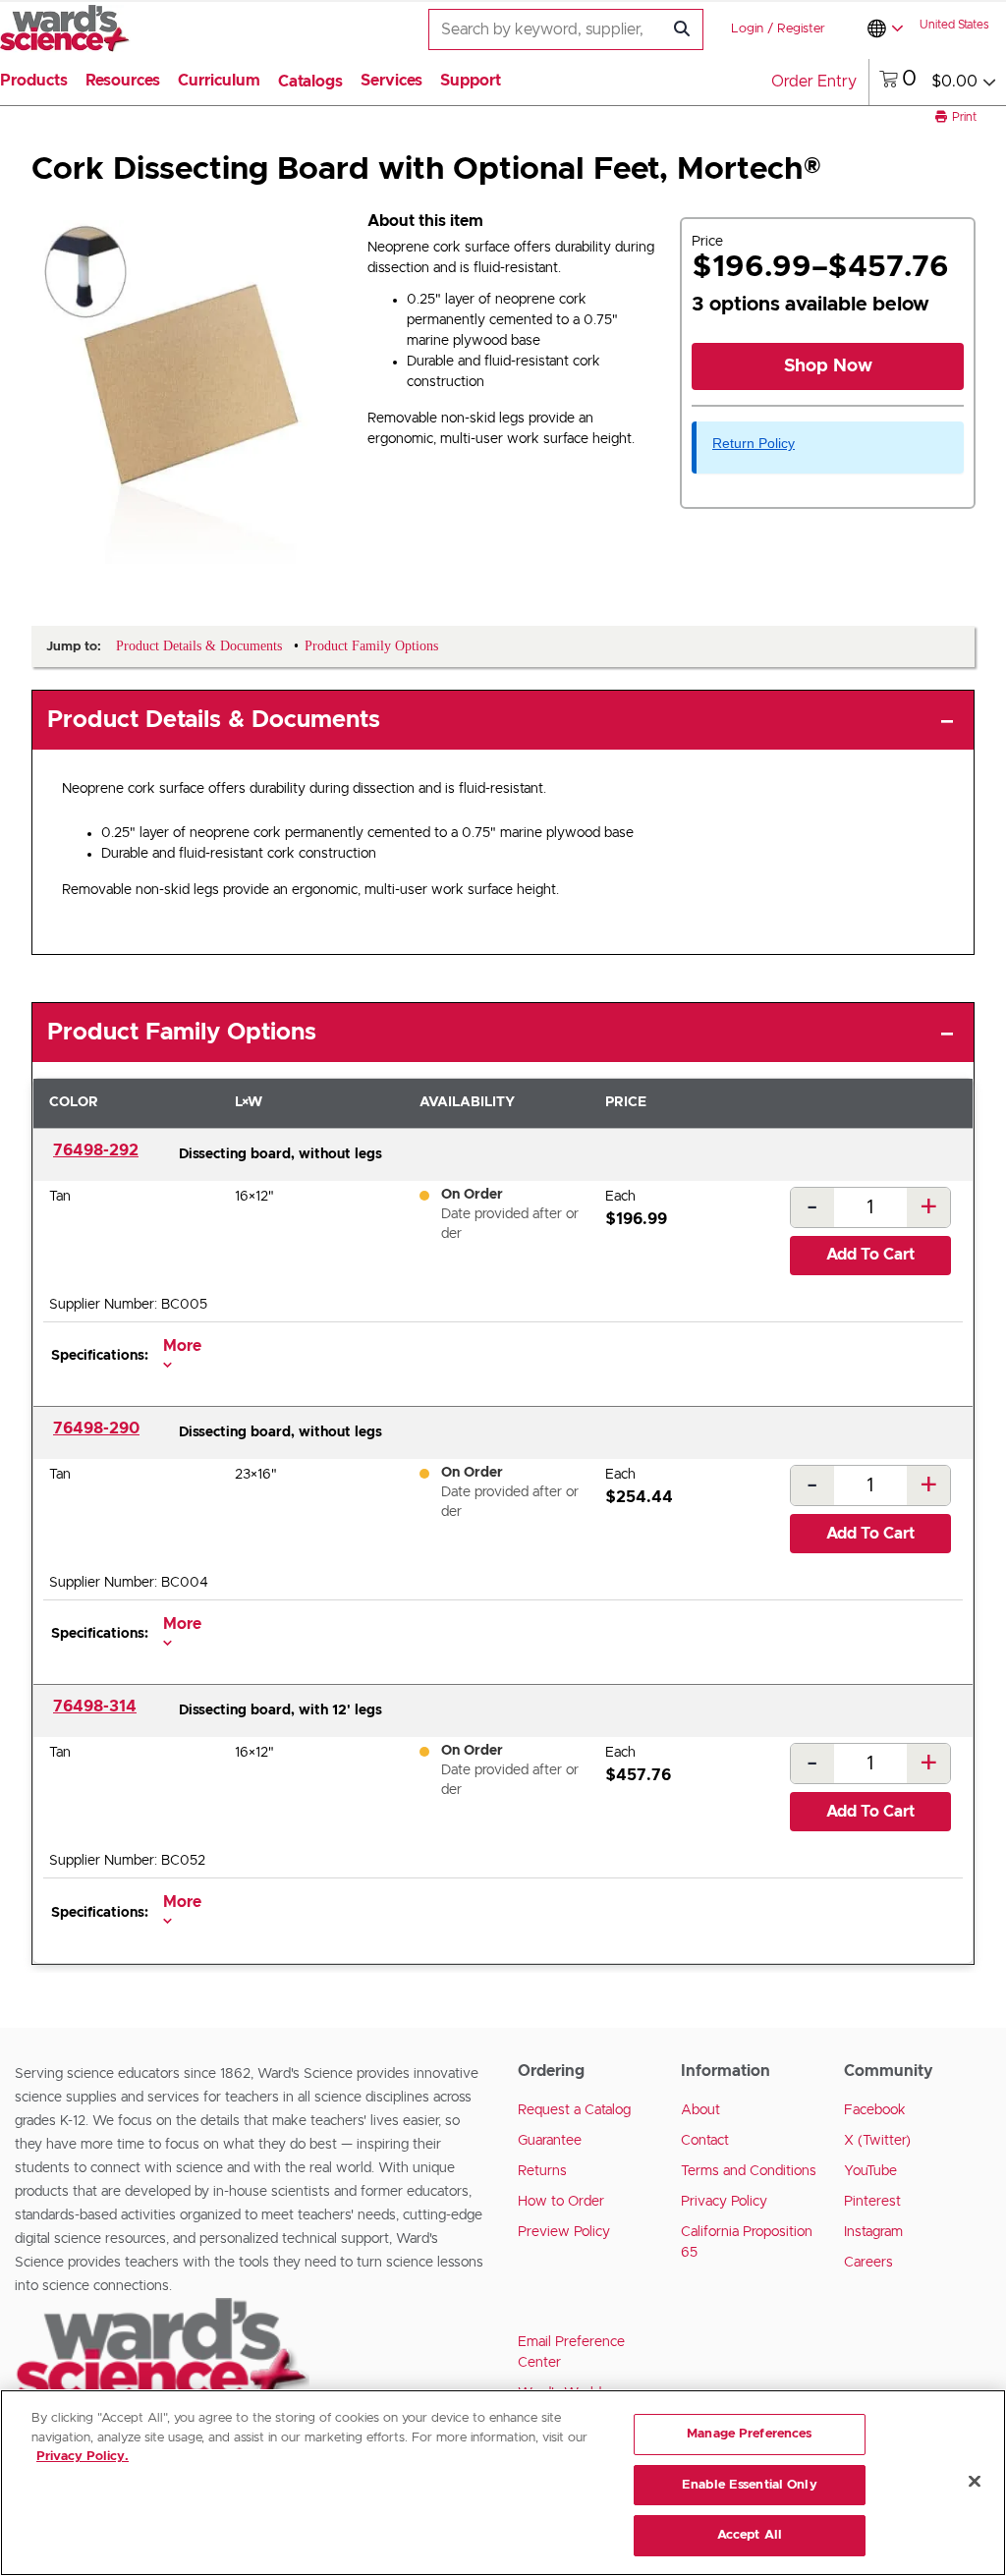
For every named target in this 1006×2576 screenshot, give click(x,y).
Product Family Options (182, 1033)
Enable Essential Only (750, 2485)
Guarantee (550, 2141)
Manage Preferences (749, 2434)
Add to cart (870, 1255)
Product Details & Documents (214, 720)
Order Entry (814, 82)
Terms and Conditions (749, 2171)
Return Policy (754, 443)
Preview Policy (564, 2232)
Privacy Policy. (83, 2457)
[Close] (975, 2482)
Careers (868, 2263)
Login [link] (747, 29)
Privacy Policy (724, 2202)
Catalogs (310, 82)
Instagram (873, 2232)
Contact (705, 2141)
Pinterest (872, 2202)
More (182, 1346)
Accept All (750, 2535)
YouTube (870, 2171)
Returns (542, 2171)
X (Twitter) (877, 2141)
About (700, 2110)
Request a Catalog (574, 2110)
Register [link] (801, 29)
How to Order (561, 2202)
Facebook (875, 2110)
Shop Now (828, 366)
